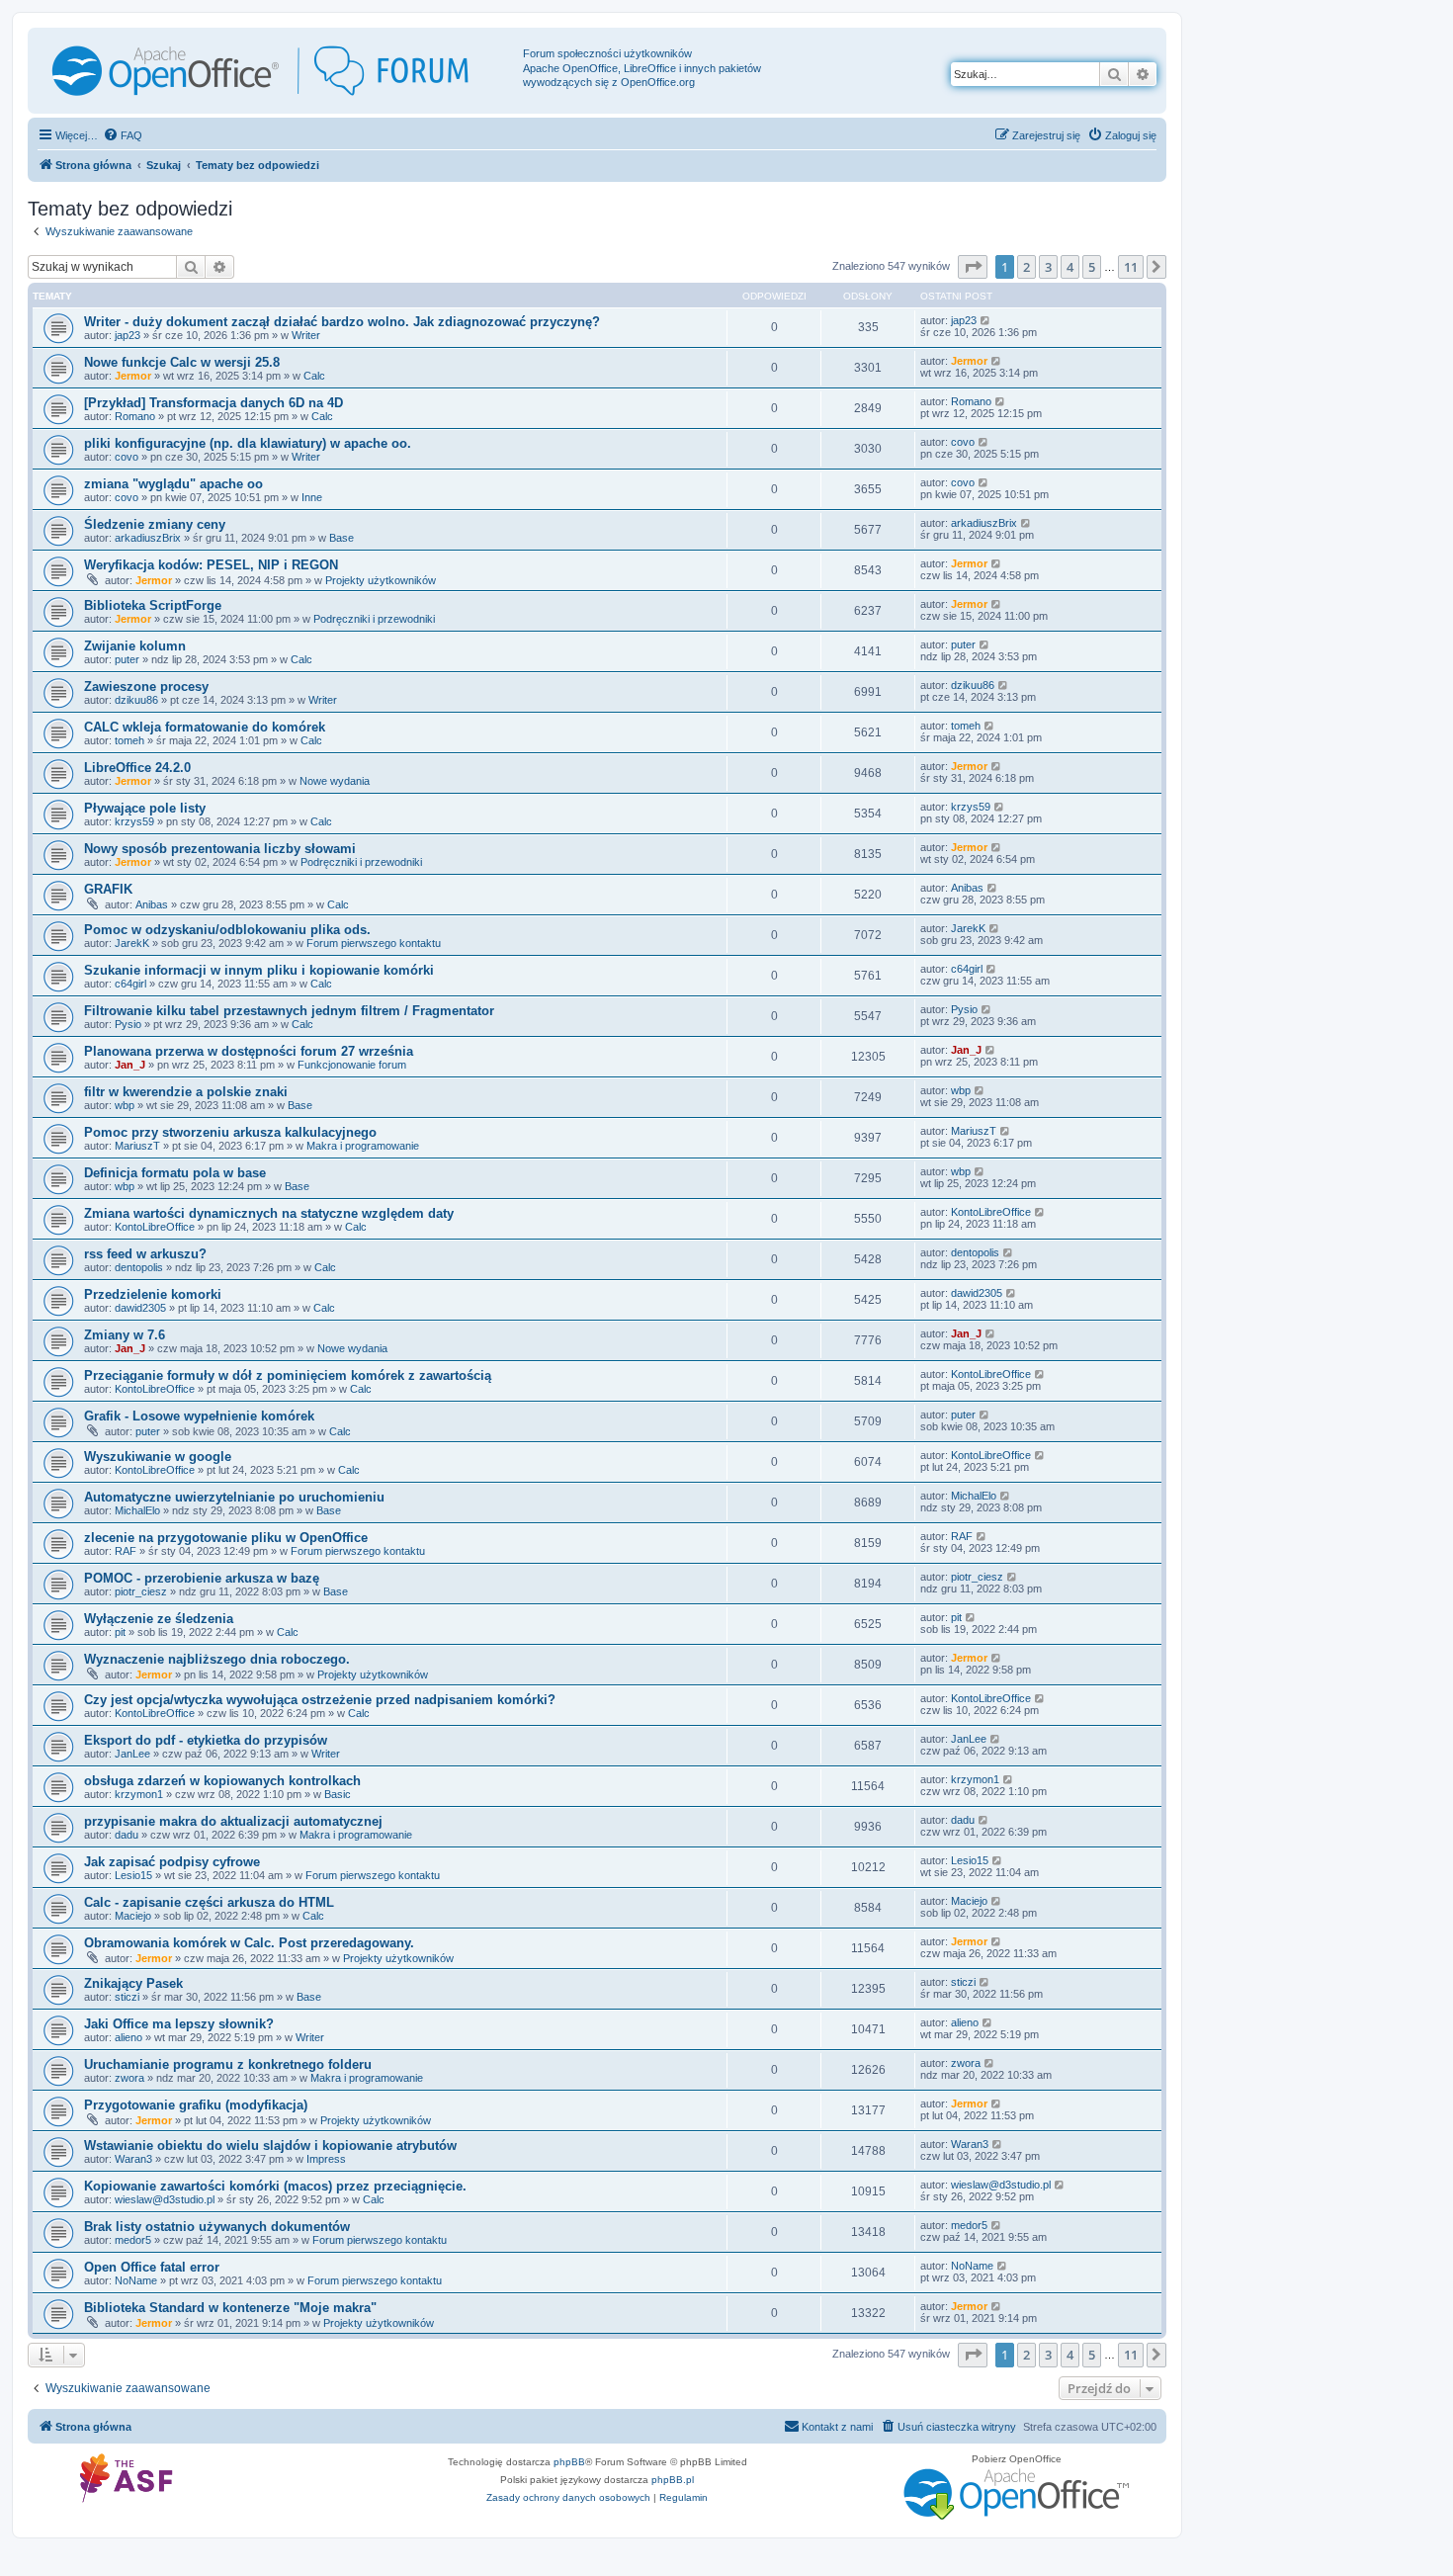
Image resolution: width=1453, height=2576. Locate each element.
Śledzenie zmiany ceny (155, 524)
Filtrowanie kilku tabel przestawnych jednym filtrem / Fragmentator (289, 1011)
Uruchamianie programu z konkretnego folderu (228, 2064)
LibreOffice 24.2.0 (137, 768)
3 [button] (1048, 267)
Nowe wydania (335, 781)
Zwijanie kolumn (135, 646)
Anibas (152, 904)
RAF (126, 1551)
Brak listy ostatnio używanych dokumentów (217, 2227)
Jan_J (130, 1065)
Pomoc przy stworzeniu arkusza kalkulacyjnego (230, 1132)
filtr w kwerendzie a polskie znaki (186, 1092)
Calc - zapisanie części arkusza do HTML (209, 1902)
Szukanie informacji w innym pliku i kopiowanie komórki (259, 970)
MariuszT (137, 1146)
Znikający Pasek (133, 1983)
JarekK (132, 943)
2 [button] (1026, 267)
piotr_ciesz (141, 1591)
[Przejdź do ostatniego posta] (986, 320)
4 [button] (1070, 267)
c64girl (130, 984)
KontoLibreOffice (155, 1227)
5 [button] (1092, 267)
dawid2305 (140, 1308)
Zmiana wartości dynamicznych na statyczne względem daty (269, 1213)
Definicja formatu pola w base (175, 1173)
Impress (326, 2159)
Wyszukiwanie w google (158, 1457)
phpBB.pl (673, 2480)
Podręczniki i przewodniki (374, 619)
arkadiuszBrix (148, 538)
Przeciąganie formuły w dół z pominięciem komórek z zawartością (288, 1375)
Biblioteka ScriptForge (153, 605)
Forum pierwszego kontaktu (374, 943)
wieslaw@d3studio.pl (165, 2199)
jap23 (128, 335)
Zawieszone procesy (146, 687)
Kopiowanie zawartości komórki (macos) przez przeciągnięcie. (275, 2186)
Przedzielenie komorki (153, 1294)
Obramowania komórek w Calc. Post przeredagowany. (249, 1943)
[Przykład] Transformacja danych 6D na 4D (214, 403)
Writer (306, 335)
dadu (127, 1835)
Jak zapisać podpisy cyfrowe (172, 1862)
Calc (314, 376)
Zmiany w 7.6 (125, 1335)
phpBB (569, 2462)
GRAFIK (108, 889)
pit (120, 1632)
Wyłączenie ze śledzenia (159, 1619)
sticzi (127, 1997)
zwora (129, 2078)
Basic (338, 1794)
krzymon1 (139, 1794)
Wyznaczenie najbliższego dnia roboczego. (217, 1659)
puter (127, 659)
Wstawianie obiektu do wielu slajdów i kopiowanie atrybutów (270, 2146)
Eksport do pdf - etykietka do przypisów (206, 1740)
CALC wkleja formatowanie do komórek (205, 727)
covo (127, 457)
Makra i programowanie (363, 1146)
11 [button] (1131, 267)
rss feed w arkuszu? (145, 1254)
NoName (136, 2280)
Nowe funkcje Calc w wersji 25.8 (182, 362)
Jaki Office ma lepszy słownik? (179, 2024)
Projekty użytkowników (381, 580)
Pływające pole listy (145, 808)
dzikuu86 (136, 700)
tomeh (129, 740)
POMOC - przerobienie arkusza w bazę (202, 1578)
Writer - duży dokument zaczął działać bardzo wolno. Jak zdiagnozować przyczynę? (342, 322)
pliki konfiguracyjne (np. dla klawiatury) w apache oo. (248, 443)
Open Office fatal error (152, 2267)
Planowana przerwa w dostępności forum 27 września (249, 1051)
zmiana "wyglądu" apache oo (173, 484)
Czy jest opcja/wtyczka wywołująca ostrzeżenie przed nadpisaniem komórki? (320, 1700)
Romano (135, 416)
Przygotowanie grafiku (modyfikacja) (196, 2105)
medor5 (133, 2240)
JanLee (132, 1754)
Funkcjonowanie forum (352, 1065)
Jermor (133, 376)
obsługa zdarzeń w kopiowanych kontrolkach (222, 1781)
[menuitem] (123, 135)
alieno (128, 2037)
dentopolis (139, 1267)
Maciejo (133, 1916)
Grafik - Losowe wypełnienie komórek (199, 1416)
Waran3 (133, 2159)
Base (342, 538)
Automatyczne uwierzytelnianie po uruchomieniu (234, 1497)
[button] (973, 267)
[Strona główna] (278, 71)
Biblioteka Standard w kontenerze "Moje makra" (230, 2308)
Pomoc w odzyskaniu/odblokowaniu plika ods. (227, 930)
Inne (312, 497)
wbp (125, 1105)
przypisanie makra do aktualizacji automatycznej (233, 1821)
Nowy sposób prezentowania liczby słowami (220, 849)
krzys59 (134, 821)
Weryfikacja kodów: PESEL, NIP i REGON (211, 565)
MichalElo (137, 1510)
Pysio (128, 1024)
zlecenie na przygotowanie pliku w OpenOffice (226, 1538)
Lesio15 (133, 1875)
